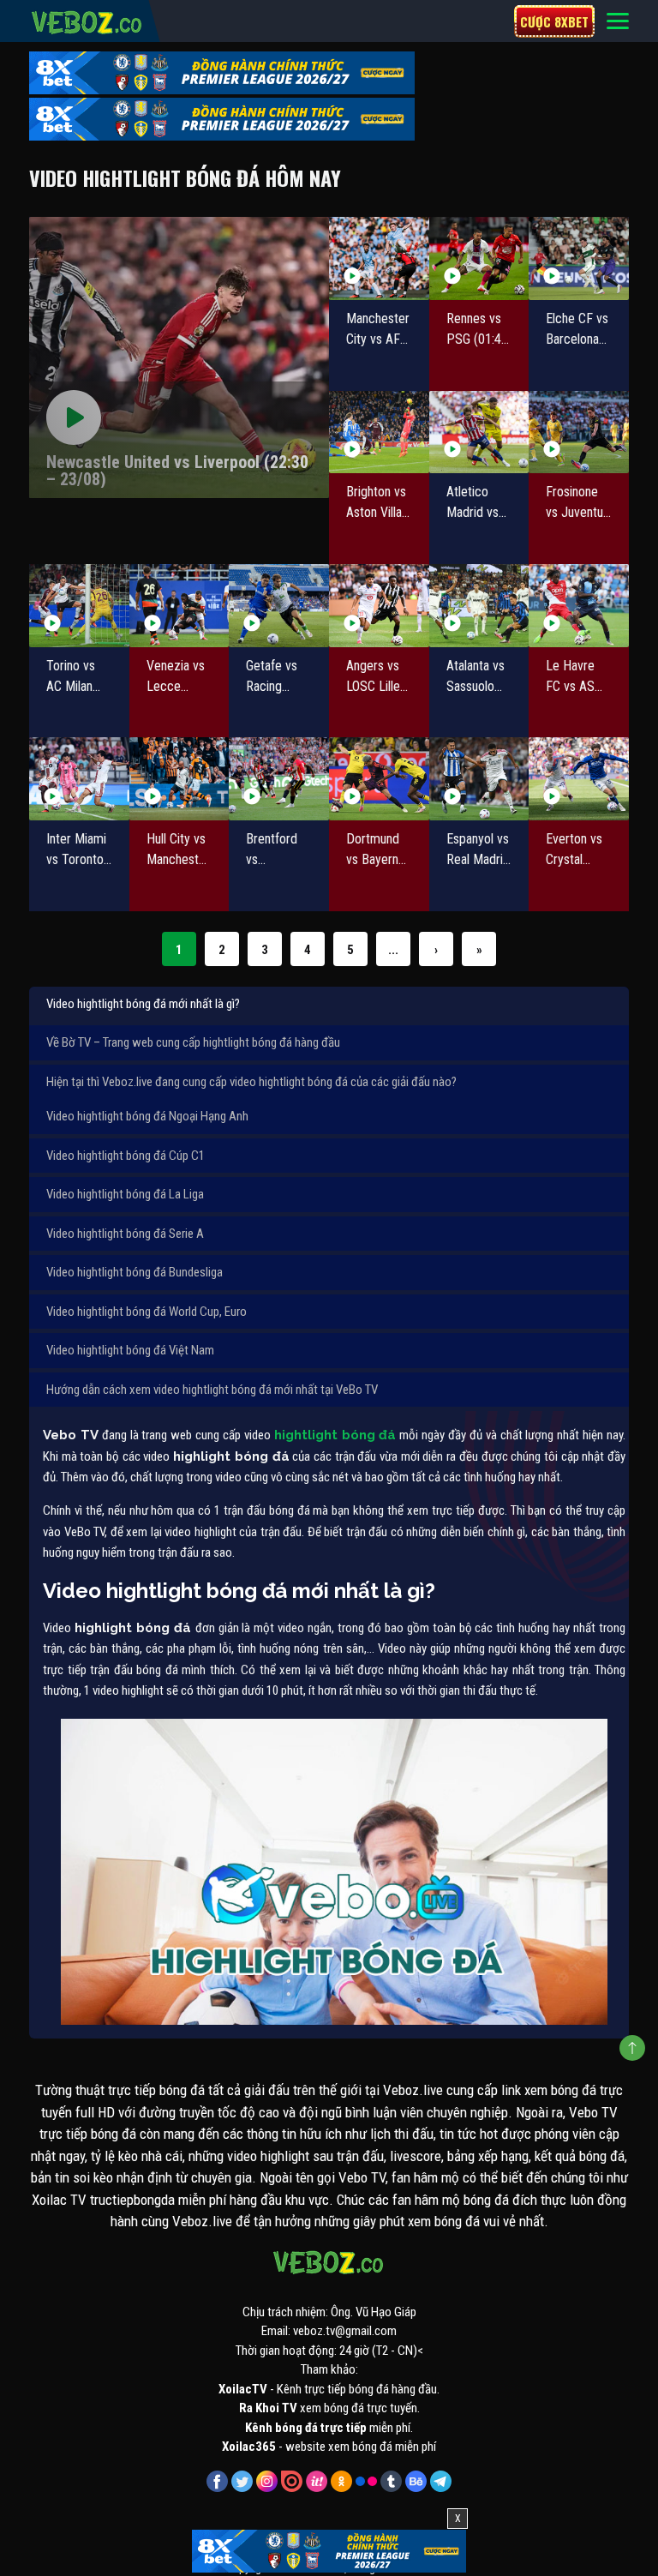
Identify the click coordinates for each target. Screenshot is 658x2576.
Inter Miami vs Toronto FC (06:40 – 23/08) (78, 850)
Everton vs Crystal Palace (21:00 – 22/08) (574, 850)
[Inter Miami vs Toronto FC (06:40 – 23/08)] (79, 779)
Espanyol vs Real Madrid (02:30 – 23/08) (478, 850)
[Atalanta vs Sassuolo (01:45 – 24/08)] (479, 606)
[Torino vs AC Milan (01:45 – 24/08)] (79, 606)
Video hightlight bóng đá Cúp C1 (126, 1156)
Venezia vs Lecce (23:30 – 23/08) (176, 677)
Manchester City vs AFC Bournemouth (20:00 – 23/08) (379, 330)
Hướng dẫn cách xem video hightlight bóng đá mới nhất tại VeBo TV (212, 1390)
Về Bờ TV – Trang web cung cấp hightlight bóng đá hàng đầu (193, 1042)
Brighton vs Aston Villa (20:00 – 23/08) (376, 503)
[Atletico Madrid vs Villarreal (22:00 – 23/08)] (479, 432)
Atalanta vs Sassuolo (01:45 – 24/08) (476, 677)
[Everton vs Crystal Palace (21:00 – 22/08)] (579, 779)
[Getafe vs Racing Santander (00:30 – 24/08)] (279, 606)
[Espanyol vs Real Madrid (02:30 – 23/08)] (479, 779)
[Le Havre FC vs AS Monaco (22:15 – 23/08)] (579, 606)
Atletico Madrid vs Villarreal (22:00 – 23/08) (473, 503)
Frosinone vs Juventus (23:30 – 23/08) (577, 503)
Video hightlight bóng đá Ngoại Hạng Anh (147, 1116)
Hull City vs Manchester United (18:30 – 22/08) (178, 850)
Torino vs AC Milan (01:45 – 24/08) (71, 677)
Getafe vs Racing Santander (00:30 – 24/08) (273, 677)
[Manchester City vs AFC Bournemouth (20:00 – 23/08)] (379, 258)
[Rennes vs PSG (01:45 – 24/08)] (479, 258)
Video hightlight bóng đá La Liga (125, 1194)
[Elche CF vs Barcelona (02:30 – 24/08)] (579, 258)
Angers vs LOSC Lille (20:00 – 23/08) (373, 677)
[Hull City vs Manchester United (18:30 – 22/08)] (179, 779)
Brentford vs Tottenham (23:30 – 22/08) (275, 850)
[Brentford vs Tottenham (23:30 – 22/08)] (279, 779)
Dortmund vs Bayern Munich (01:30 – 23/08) (373, 850)
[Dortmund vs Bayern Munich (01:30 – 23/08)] (379, 779)
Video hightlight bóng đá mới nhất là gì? (143, 1004)
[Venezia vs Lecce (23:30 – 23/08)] (179, 606)
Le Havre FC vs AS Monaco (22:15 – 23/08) (570, 677)
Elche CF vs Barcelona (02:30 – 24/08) (577, 330)
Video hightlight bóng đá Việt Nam (130, 1350)
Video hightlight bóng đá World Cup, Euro (147, 1312)
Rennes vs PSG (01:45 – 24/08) (477, 330)
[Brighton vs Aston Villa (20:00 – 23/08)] (379, 432)
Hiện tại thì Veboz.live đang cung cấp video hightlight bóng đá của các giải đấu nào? (251, 1082)
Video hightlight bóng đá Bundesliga (135, 1272)
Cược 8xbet (554, 21)
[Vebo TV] (87, 20)
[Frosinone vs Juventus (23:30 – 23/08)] (579, 432)
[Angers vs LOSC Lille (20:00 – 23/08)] (379, 606)
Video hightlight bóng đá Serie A (125, 1234)
